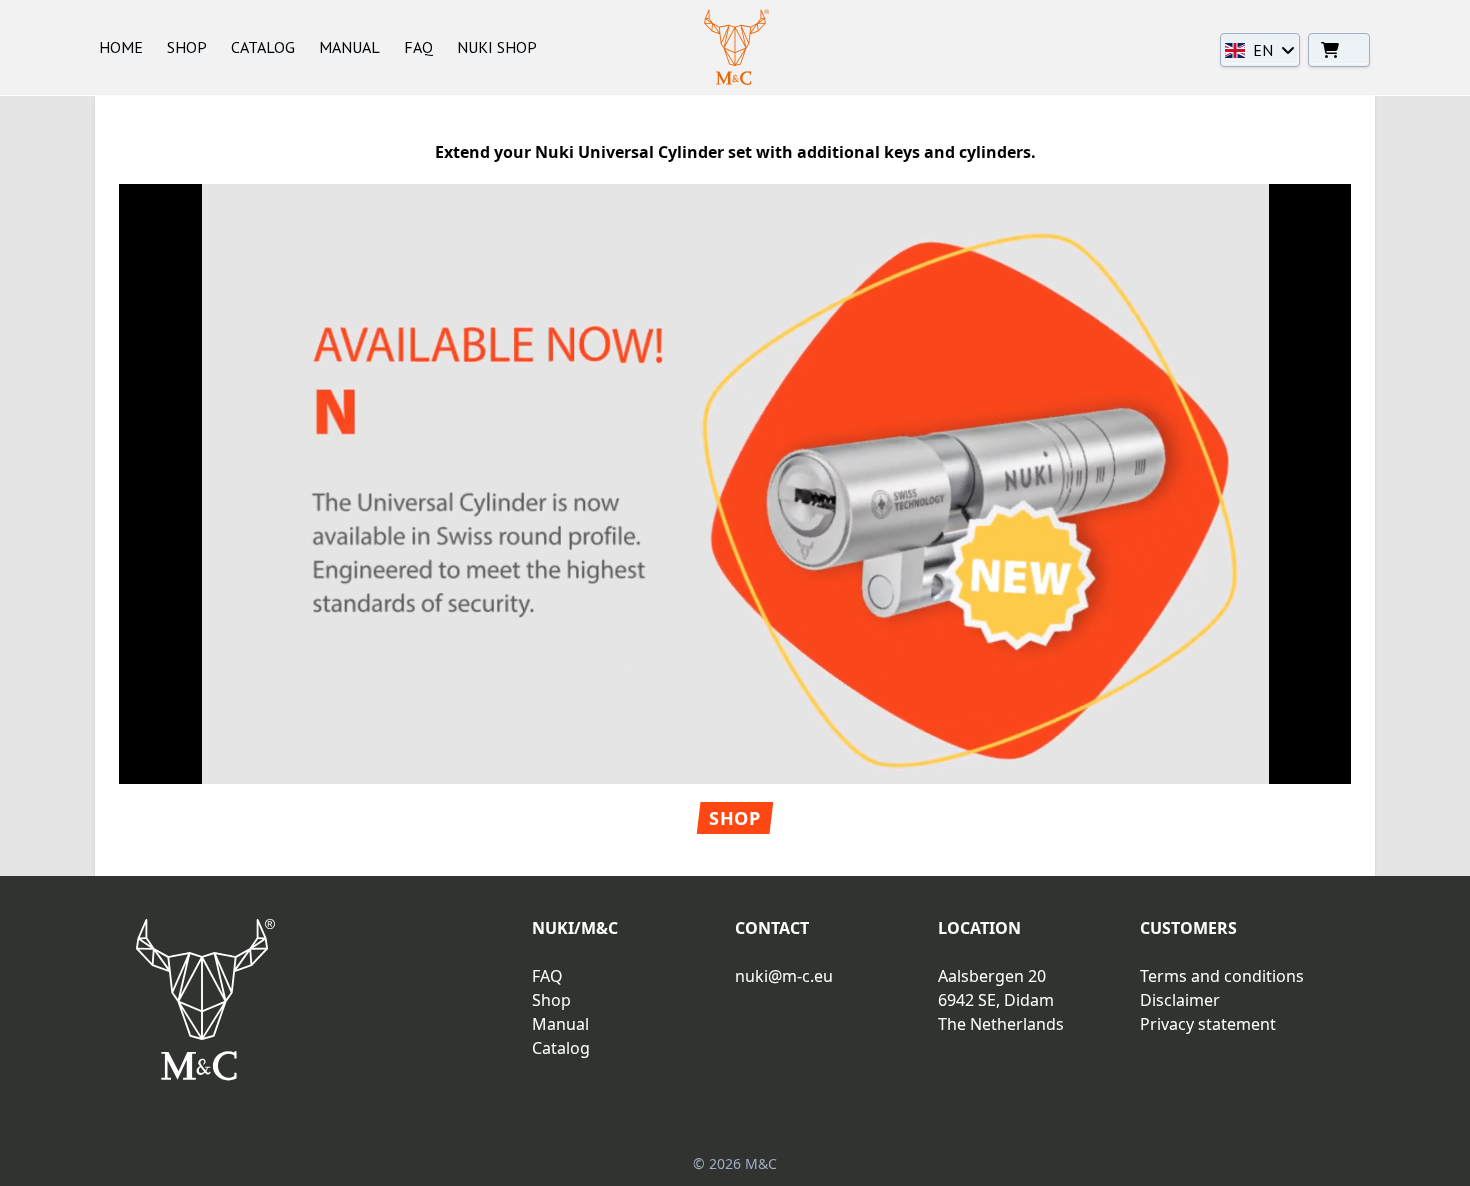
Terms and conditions (1222, 976)
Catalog (263, 47)
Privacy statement (1208, 1024)
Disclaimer (1180, 1000)
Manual (349, 47)
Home (121, 47)
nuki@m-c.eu (784, 976)
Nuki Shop (497, 47)
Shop (187, 47)
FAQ (418, 47)
